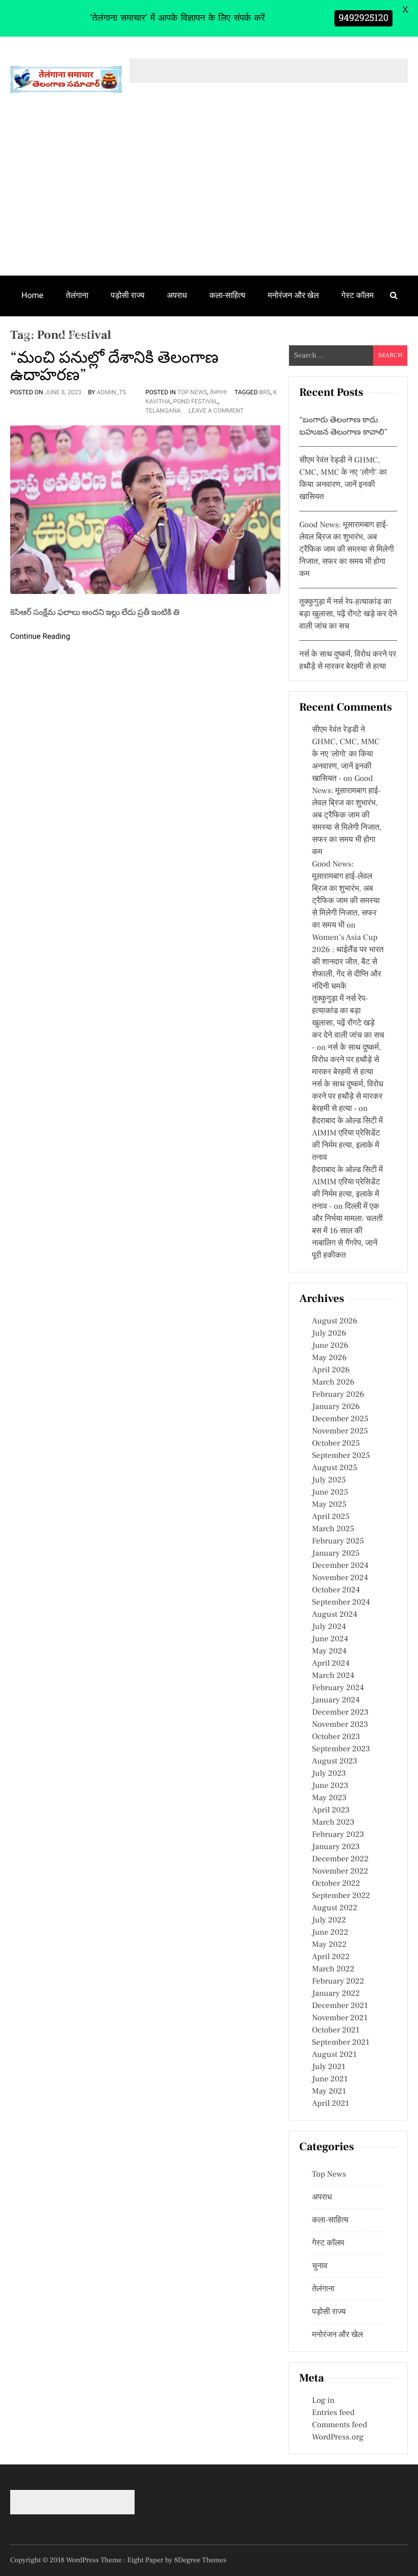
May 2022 (329, 1945)
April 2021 (331, 2104)
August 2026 (335, 1321)
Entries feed (333, 2413)
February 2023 (338, 1835)
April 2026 (331, 1370)
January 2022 (336, 1994)
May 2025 (329, 1505)
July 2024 (329, 1627)
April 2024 (331, 1664)
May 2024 (329, 1651)
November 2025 (340, 1431)
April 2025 (331, 1517)
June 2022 (330, 1933)
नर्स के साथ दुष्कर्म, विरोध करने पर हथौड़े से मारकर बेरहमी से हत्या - (348, 1097)
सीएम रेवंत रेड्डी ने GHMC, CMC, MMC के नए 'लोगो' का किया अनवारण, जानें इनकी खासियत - (346, 754)
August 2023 (335, 1761)
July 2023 (329, 1774)
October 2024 (336, 1590)
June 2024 (330, 1639)
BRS (265, 392)
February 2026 (338, 1395)
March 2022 (333, 1969)
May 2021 (329, 2092)
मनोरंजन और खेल (293, 295)
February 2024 (338, 1688)
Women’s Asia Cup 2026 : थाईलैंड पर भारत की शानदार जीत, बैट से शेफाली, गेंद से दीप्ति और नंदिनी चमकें (348, 962)
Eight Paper (146, 2560)
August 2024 (335, 1615)
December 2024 (340, 1566)
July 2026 (329, 1334)
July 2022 (329, 1920)
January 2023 (336, 1847)
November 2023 (340, 1725)
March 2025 (333, 1529)
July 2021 (329, 2067)
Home (32, 295)
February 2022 (338, 1982)
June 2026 (330, 1346)
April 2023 (331, 1810)
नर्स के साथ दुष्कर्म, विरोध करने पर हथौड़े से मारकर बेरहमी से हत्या (347, 1060)
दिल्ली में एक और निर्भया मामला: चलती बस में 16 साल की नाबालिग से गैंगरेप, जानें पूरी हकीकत (347, 1231)
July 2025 (329, 1480)
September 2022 (341, 1896)
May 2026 (329, 1358)
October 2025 (336, 1444)
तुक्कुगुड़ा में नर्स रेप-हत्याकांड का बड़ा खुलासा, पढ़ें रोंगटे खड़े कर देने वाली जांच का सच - (348, 1023)
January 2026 (336, 1407)
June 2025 (330, 1493)
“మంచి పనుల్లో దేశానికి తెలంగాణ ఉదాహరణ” (114, 366)
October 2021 (336, 2030)
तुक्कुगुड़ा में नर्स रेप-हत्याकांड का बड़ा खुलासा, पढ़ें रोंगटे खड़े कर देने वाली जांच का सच (348, 614)
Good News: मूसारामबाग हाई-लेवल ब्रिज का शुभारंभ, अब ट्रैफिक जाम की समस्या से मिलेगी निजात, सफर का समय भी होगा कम (347, 550)
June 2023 (330, 1786)
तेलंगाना (77, 295)
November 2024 (340, 1578)
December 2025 (340, 1419)
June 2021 (330, 2079)
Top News (192, 392)
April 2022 (331, 1957)
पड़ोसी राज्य (127, 295)
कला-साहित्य (227, 295)
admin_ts (112, 392)
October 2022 (336, 1884)
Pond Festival (196, 401)
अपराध (177, 295)
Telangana (163, 411)
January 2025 (336, 1554)
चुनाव (29, 335)
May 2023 (329, 1798)
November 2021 (340, 2018)
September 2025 (341, 1456)
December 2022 (340, 1859)
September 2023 (341, 1749)
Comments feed (339, 2425)
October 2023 (336, 1737)
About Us (76, 335)
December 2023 (340, 1713)
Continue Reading (40, 636)
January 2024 (336, 1700)
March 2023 (333, 1823)
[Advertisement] (209, 199)
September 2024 (341, 1603)
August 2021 (334, 2055)
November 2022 (340, 1872)
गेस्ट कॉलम (358, 295)
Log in (323, 2401)
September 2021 (341, 2043)
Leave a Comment (216, 411)
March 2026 (333, 1382)
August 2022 (335, 1908)
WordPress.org (338, 2437)
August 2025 (335, 1468)
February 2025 (338, 1541)
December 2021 (340, 2006)
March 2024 (333, 1676)
